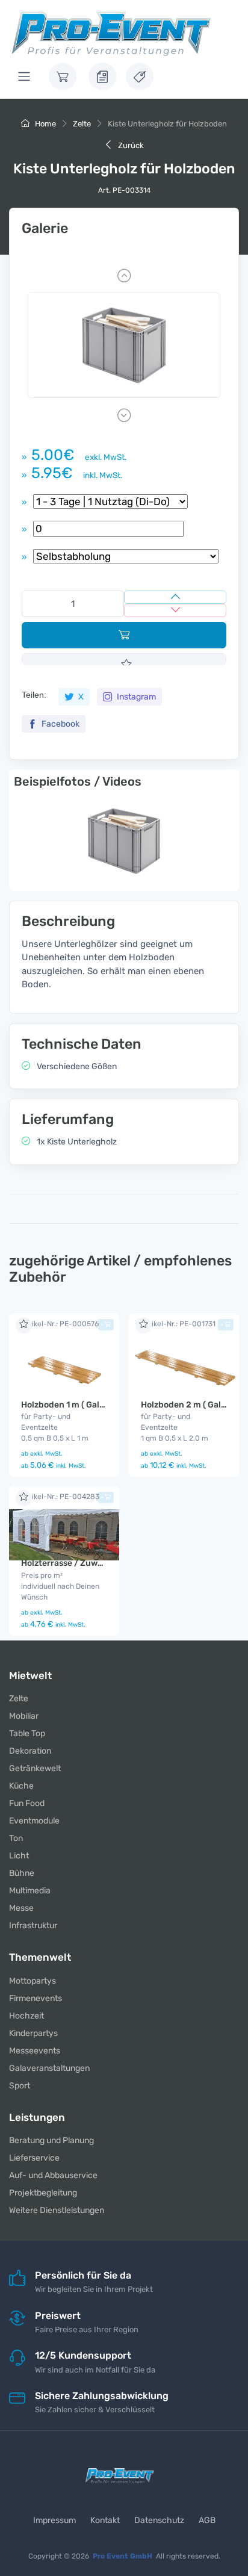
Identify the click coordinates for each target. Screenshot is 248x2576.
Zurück (130, 145)
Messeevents (35, 2051)
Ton (16, 1838)
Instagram (135, 697)
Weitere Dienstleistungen (57, 2210)
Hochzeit (26, 2016)
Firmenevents (36, 1998)
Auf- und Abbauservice (53, 2175)
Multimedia (30, 1891)
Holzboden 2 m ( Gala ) (186, 1405)
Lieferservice (34, 2158)
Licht (19, 1856)
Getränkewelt (35, 1768)
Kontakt (105, 2520)
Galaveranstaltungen (49, 2068)
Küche (21, 1786)
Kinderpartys (33, 2033)
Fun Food (27, 1803)
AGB (207, 2520)
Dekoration (30, 1751)
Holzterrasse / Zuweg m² (71, 1563)
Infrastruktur (33, 1926)
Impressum (54, 2520)
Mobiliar (24, 1716)
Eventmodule (34, 1821)
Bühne (22, 1873)
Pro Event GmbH (122, 2556)
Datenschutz (159, 2520)
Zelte (82, 124)
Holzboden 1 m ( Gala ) (65, 1405)
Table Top (27, 1733)
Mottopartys (33, 1981)
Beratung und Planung (51, 2140)
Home (45, 124)
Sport (20, 2086)
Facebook (60, 724)
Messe (21, 1908)
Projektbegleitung (43, 2193)
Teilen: (34, 695)
